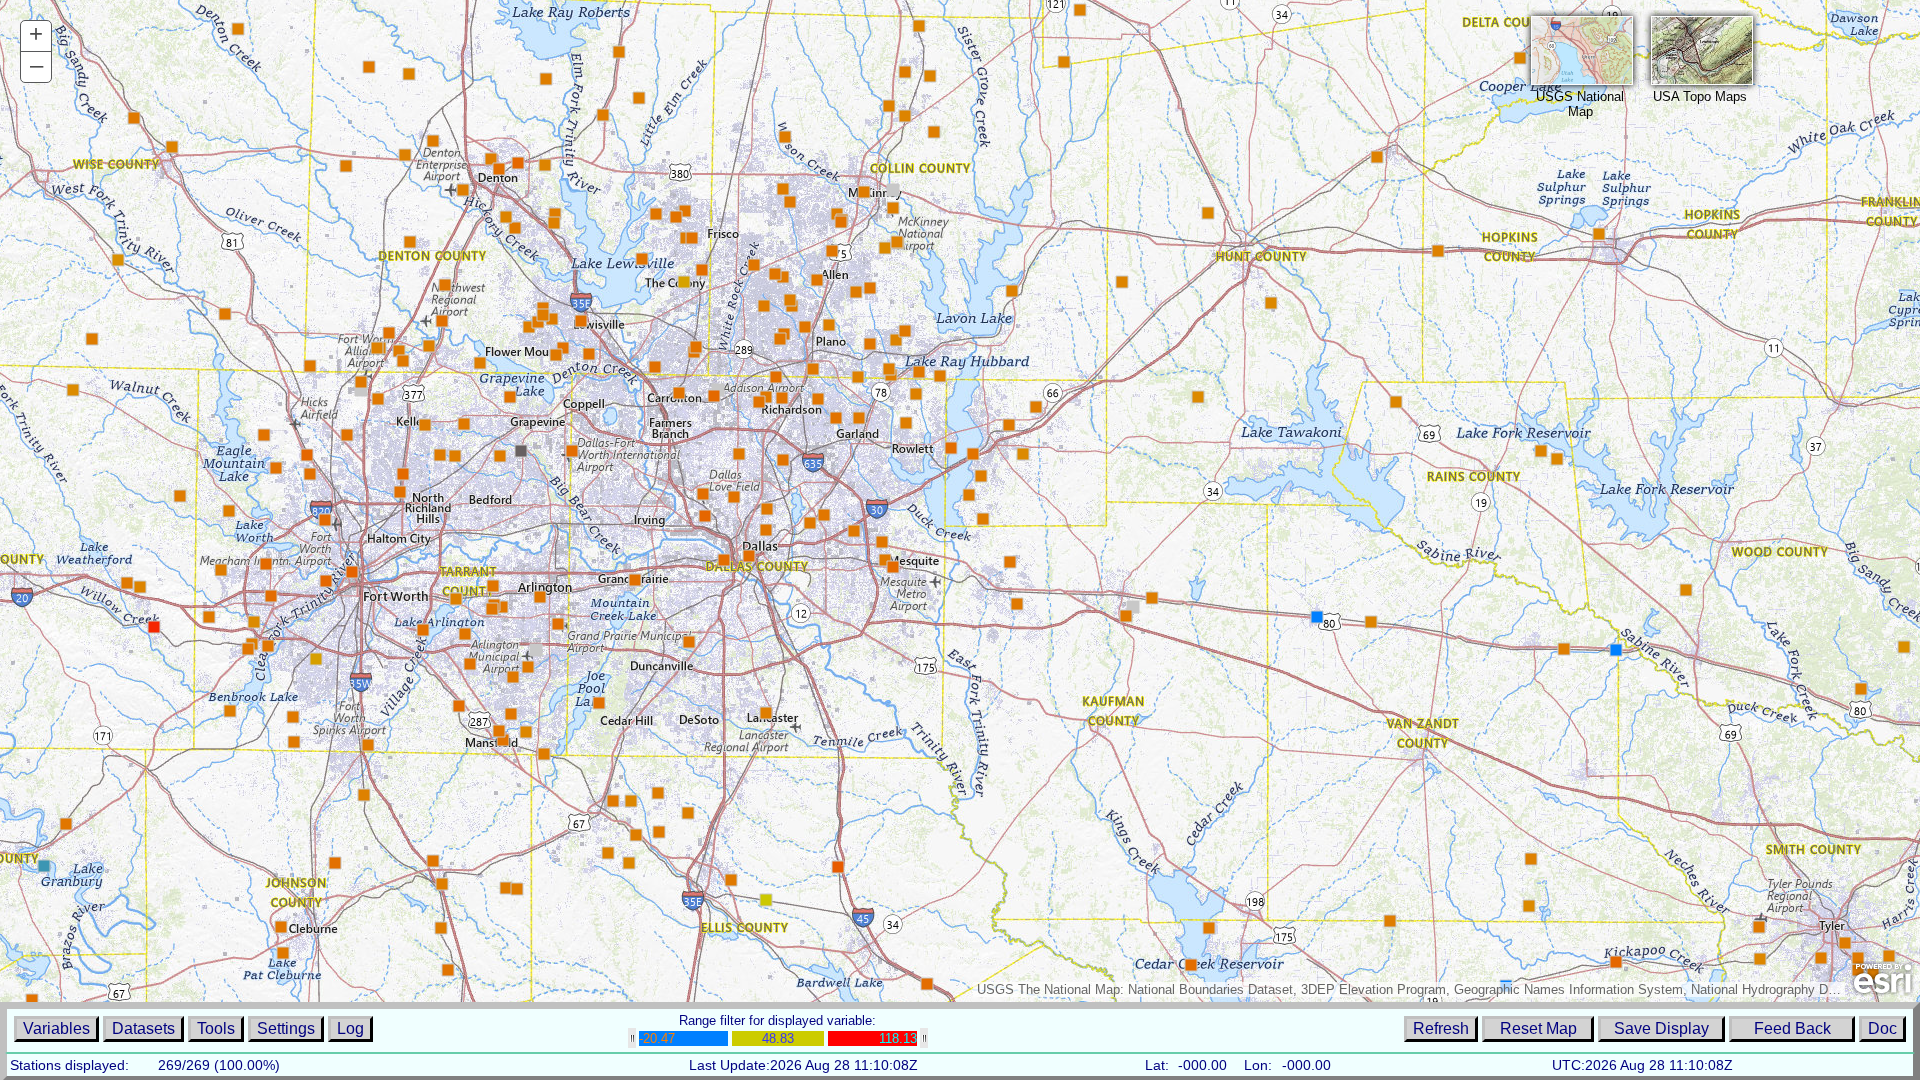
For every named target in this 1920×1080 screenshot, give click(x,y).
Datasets (143, 1028)
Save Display (1661, 1028)
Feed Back (1792, 1028)
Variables (56, 1028)
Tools (216, 1028)
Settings (286, 1028)
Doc (1882, 1028)
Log (350, 1028)
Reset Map (1538, 1028)
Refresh (1441, 1028)
